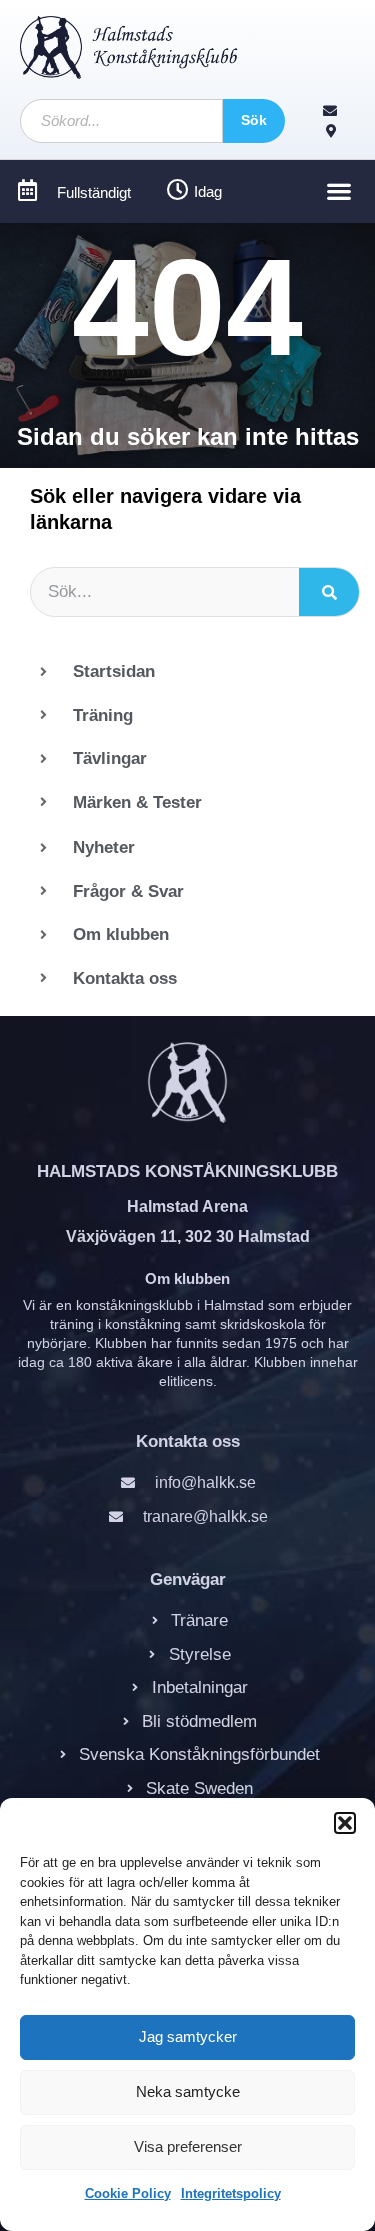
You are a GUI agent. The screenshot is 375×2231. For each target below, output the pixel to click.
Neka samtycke (188, 2091)
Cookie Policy (128, 2193)
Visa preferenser (188, 2146)
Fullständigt (94, 192)
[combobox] (121, 121)
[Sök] (329, 592)
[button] (345, 1823)
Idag (208, 191)
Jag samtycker (188, 2036)
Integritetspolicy (231, 2193)
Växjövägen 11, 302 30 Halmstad (188, 1236)
